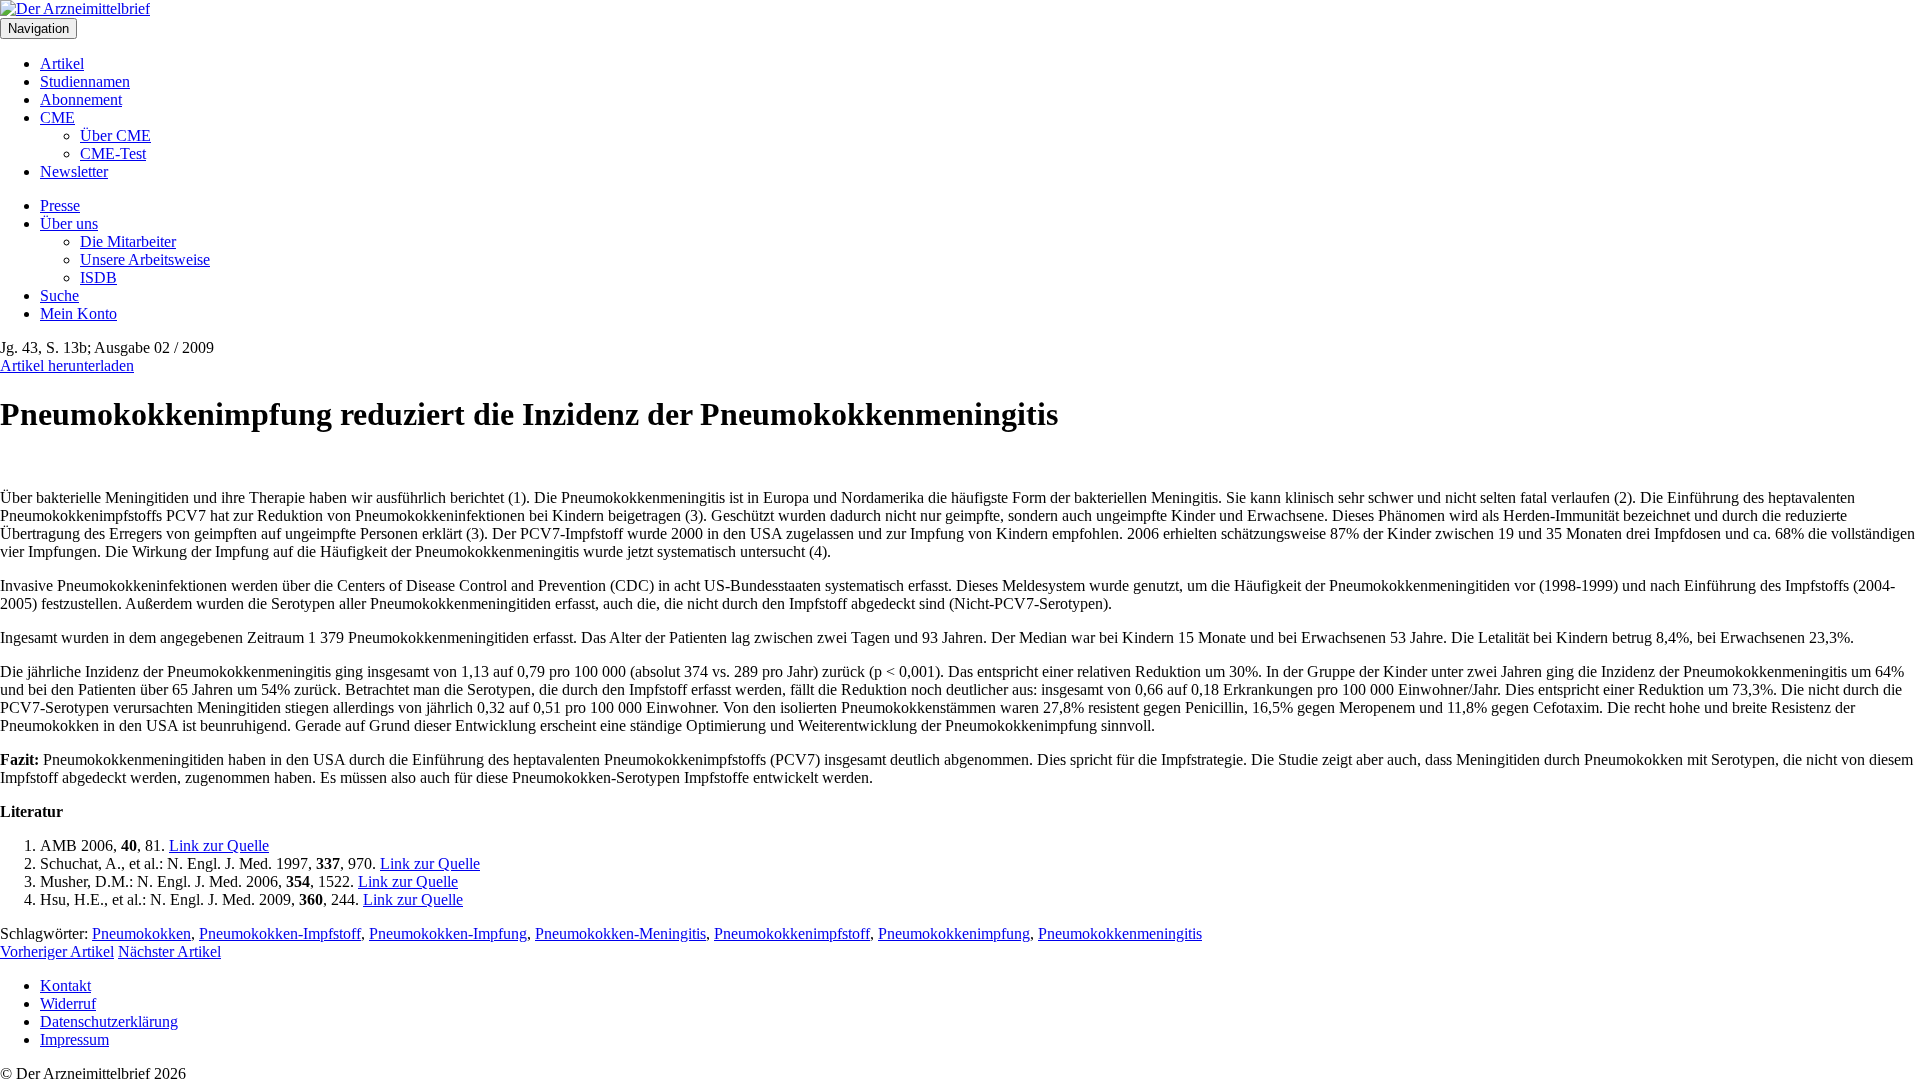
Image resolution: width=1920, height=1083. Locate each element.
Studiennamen (85, 81)
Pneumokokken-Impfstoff (280, 933)
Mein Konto (78, 313)
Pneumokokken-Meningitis (620, 933)
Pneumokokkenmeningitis (1120, 933)
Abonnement (81, 99)
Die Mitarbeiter (128, 241)
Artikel (62, 63)
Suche (59, 295)
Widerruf (68, 1003)
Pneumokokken (141, 933)
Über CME (115, 135)
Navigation (38, 28)
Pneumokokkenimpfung (954, 933)
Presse (60, 205)
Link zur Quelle (219, 845)
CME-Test (113, 153)
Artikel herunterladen (67, 365)
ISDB (98, 277)
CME (57, 117)
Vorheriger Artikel (57, 951)
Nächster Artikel (169, 951)
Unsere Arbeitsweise (145, 259)
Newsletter (74, 171)
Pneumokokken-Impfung (448, 933)
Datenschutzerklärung (109, 1021)
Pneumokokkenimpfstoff (792, 933)
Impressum (74, 1039)
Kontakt (65, 985)
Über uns (69, 223)
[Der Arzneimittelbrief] (75, 8)
